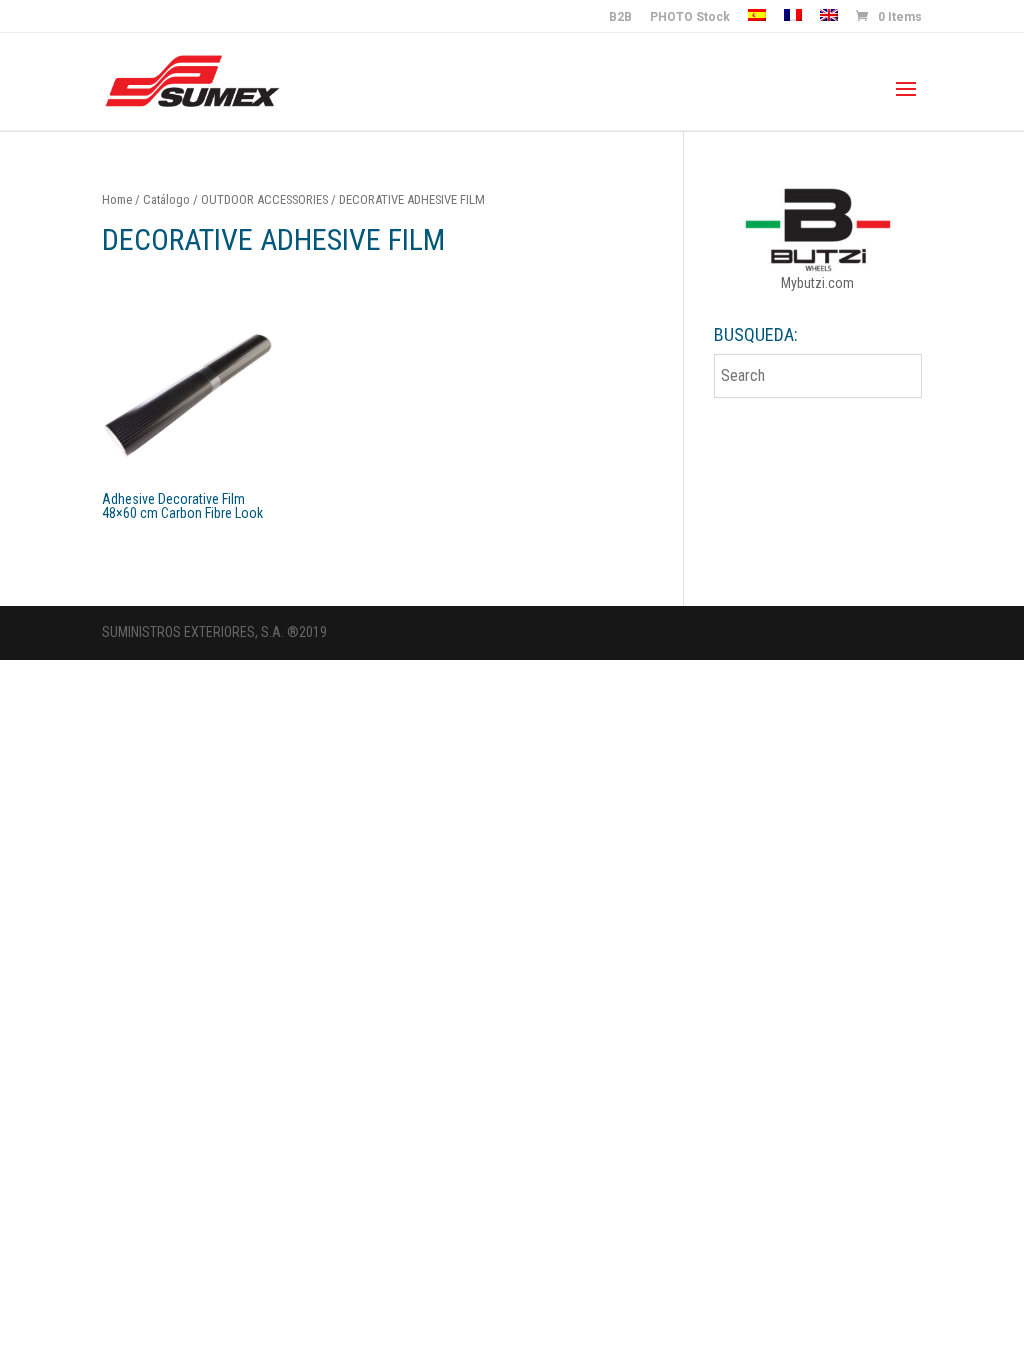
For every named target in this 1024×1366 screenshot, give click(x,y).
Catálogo (166, 199)
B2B (620, 17)
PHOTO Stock (690, 17)
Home (117, 199)
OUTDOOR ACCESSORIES (264, 199)
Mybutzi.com (817, 283)
